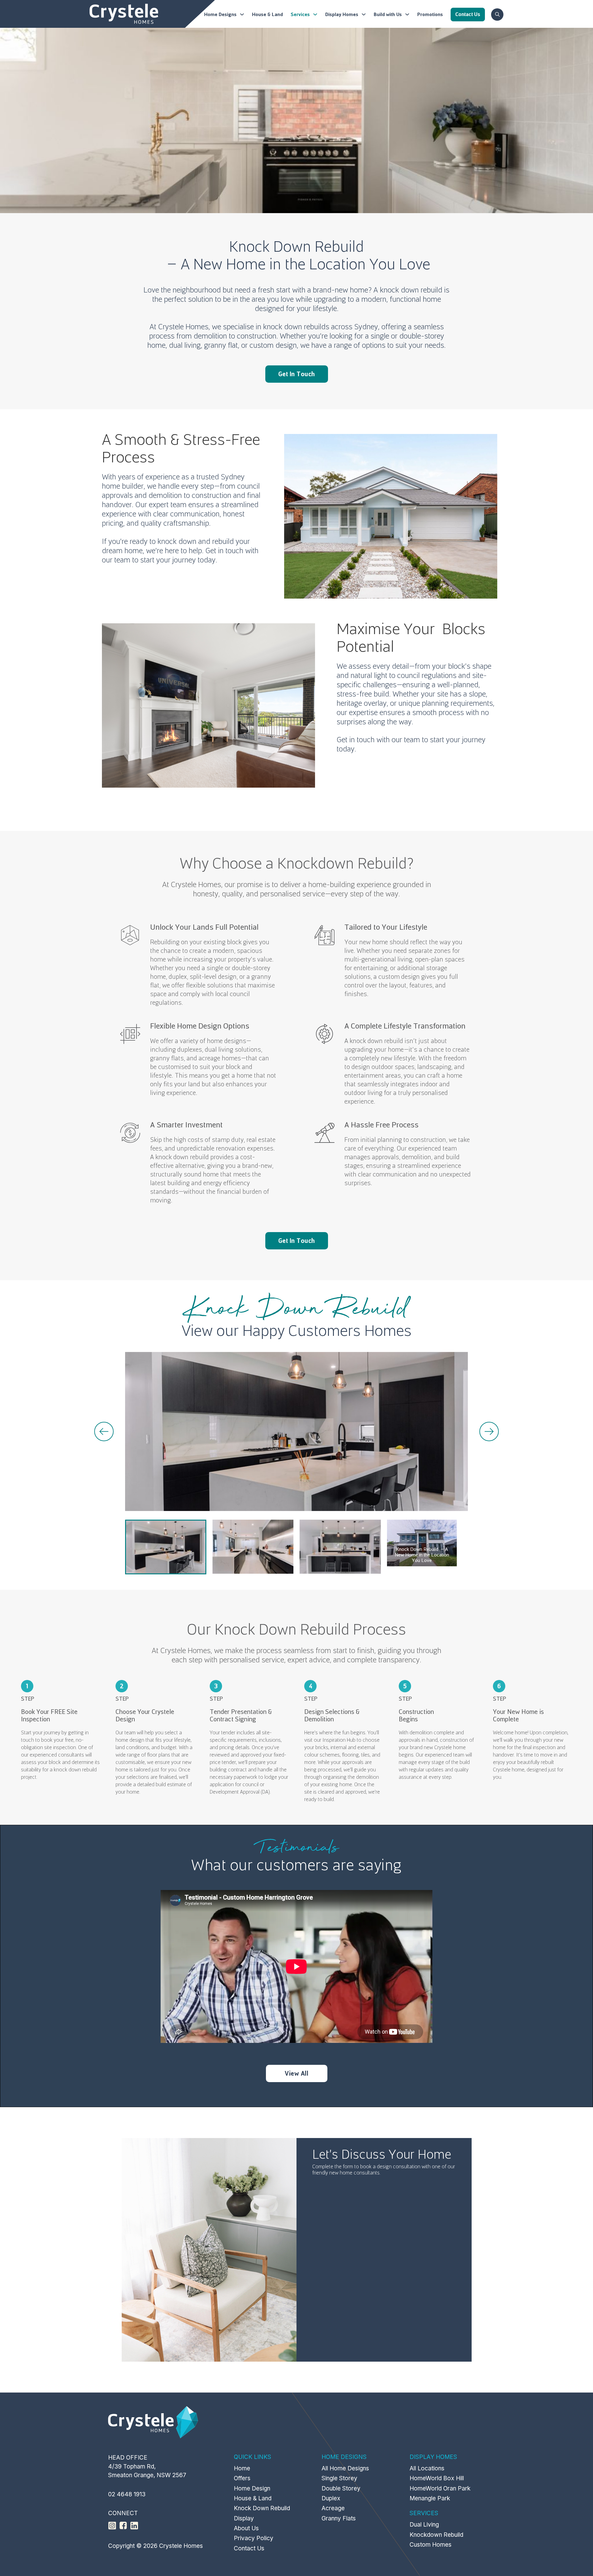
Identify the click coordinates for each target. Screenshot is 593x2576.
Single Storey (339, 2478)
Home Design (252, 2488)
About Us (246, 2528)
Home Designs (220, 15)
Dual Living (424, 2525)
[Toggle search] (497, 15)
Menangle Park (430, 2498)
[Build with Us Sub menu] (407, 14)
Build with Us (388, 15)
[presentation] (104, 1431)
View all (296, 2073)
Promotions (430, 15)
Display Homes (342, 15)
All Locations (427, 2468)
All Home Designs (345, 2468)
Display (244, 2518)
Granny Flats (339, 2518)
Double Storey (341, 2488)
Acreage (333, 2508)
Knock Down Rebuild (262, 2508)
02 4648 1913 (127, 2494)
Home (242, 2468)
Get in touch (297, 374)
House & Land (267, 15)
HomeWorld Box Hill (437, 2478)
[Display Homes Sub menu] (364, 14)
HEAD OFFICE (128, 2458)
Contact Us (249, 2548)
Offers (242, 2478)
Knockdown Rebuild (436, 2535)
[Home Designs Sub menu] (242, 14)
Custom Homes (431, 2545)
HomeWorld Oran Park (440, 2488)
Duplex (331, 2498)
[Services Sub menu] (315, 14)
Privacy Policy (254, 2538)
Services (300, 15)
